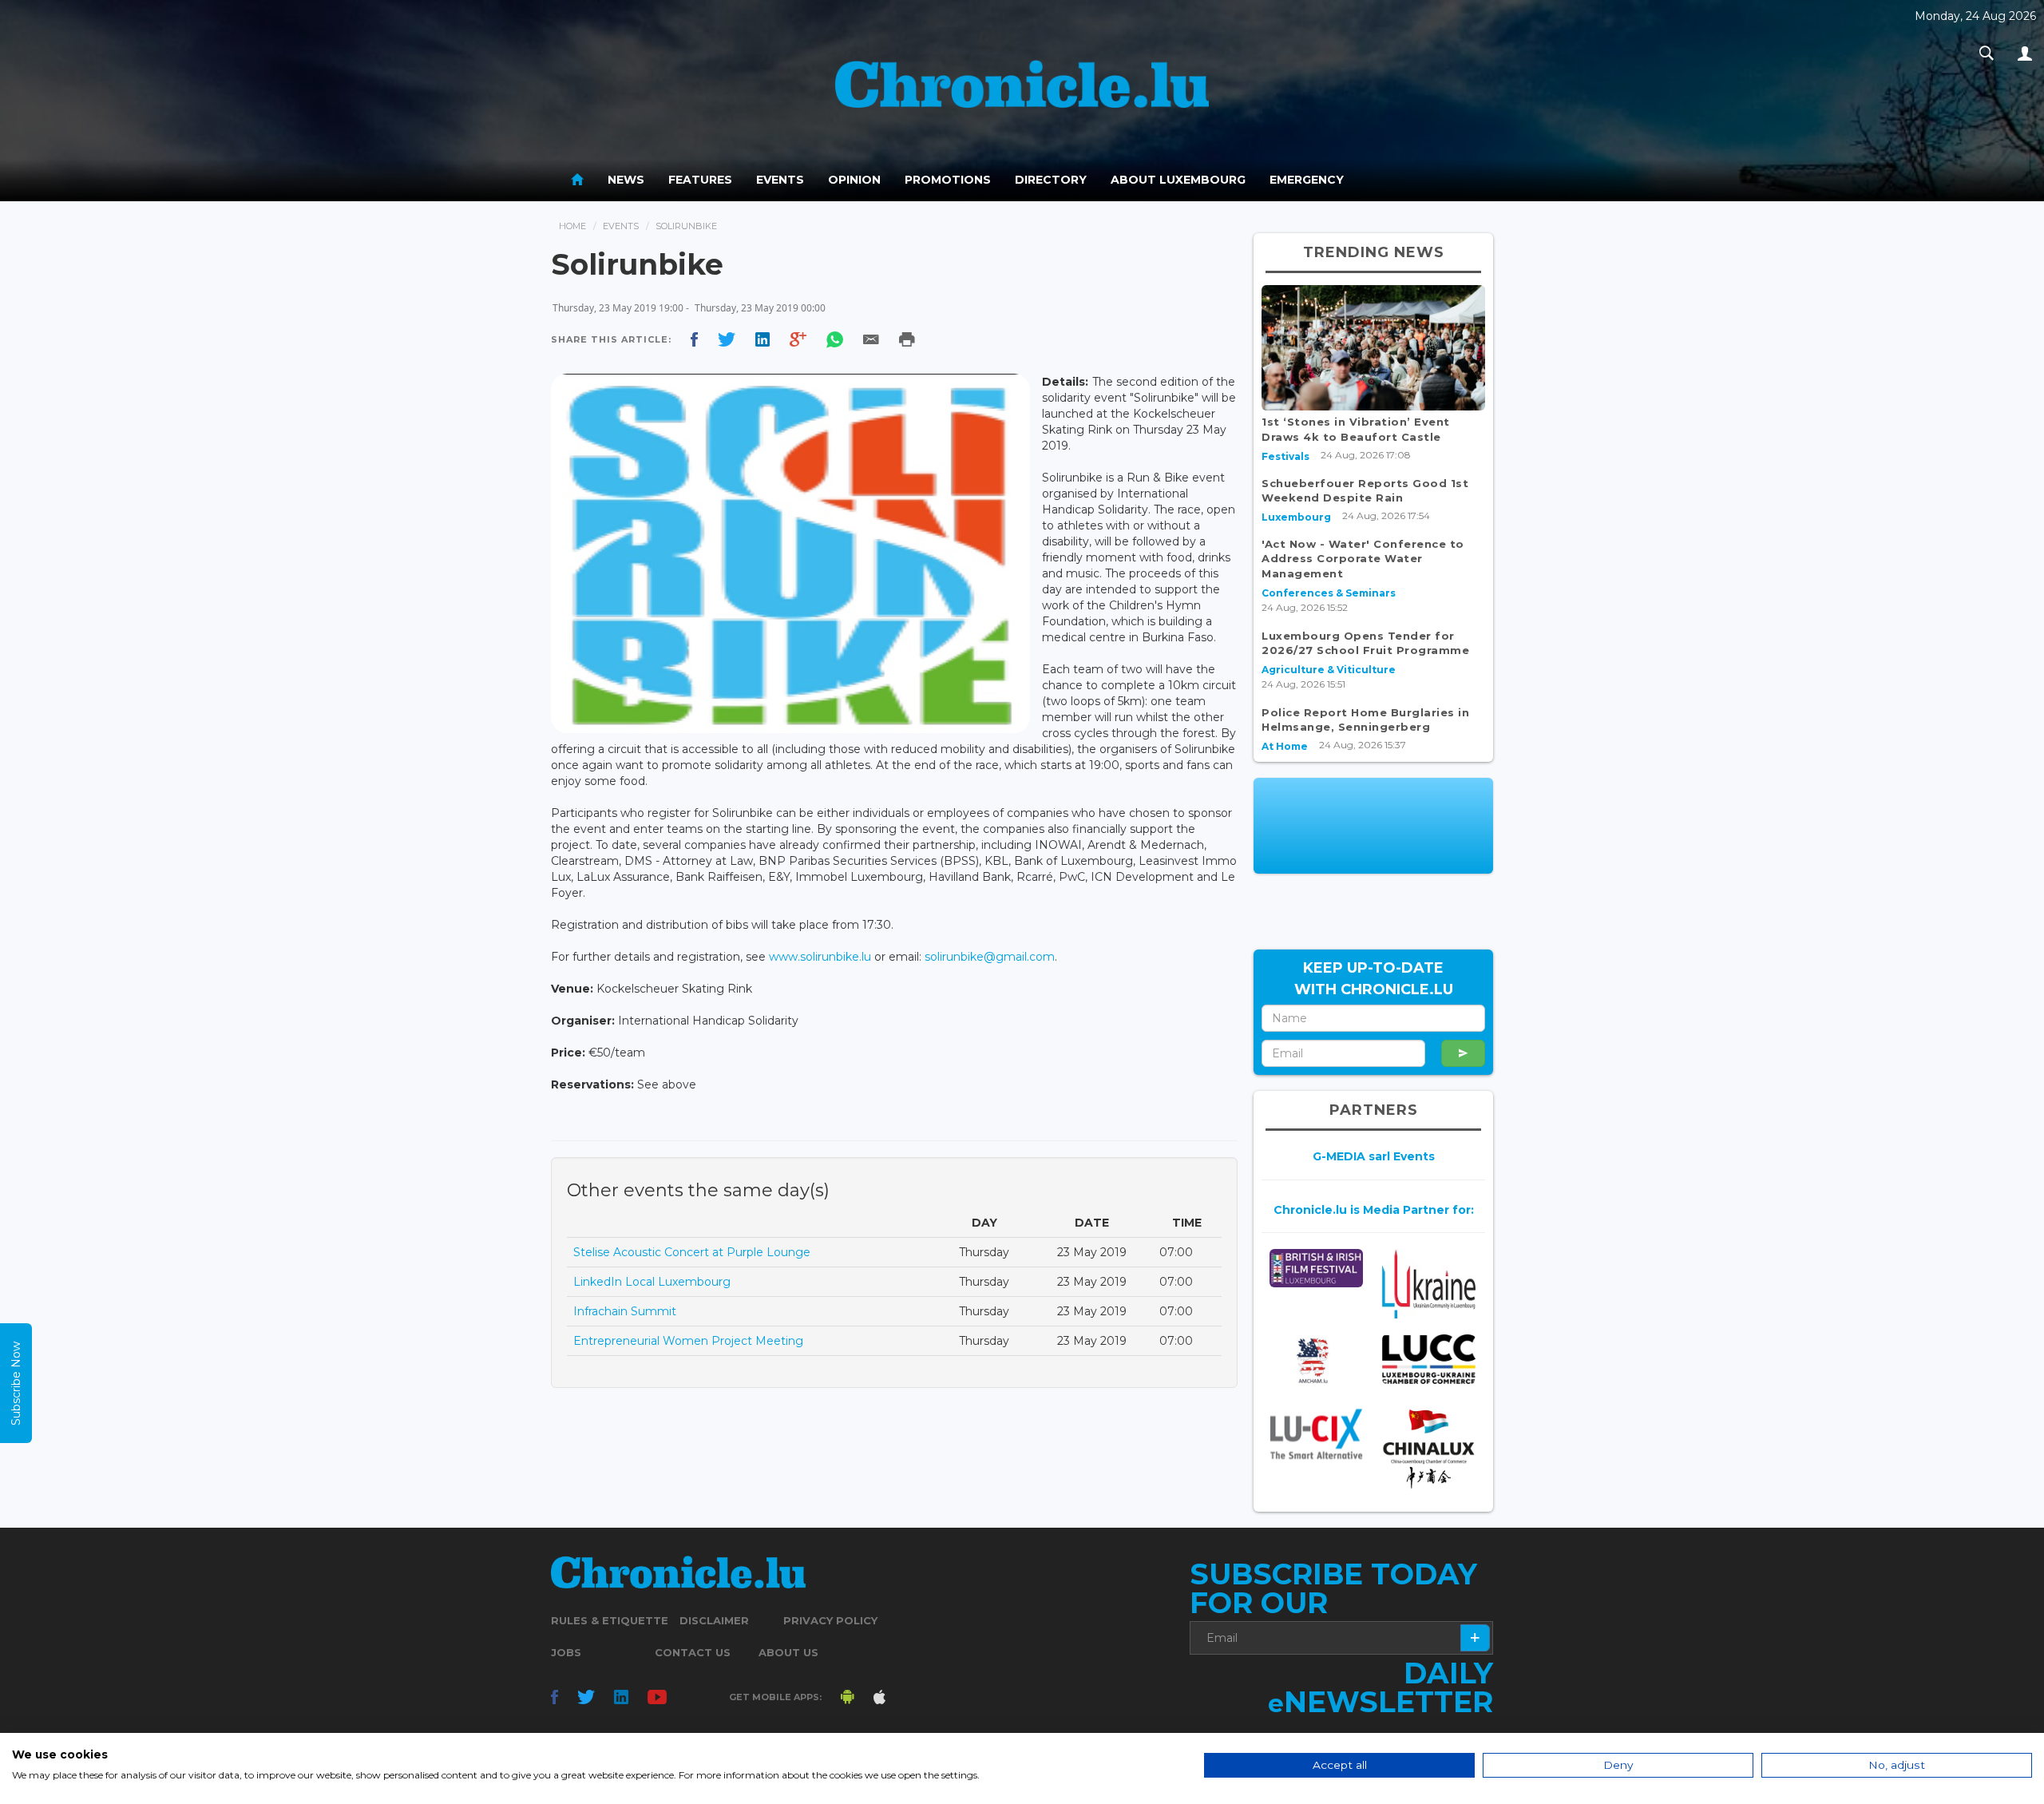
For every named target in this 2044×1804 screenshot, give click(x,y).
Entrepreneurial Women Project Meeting (688, 1341)
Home (572, 226)
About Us (788, 1652)
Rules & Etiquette (610, 1620)
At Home (1285, 746)
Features (700, 180)
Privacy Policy (830, 1620)
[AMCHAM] (1316, 1360)
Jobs (566, 1652)
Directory (1051, 180)
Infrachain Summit (625, 1311)
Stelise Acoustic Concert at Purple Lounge (692, 1252)
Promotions (948, 180)
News (626, 180)
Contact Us (693, 1652)
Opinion (854, 180)
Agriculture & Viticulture (1329, 670)
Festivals (1285, 456)
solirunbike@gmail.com (990, 957)
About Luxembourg (1178, 180)
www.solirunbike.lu (820, 957)
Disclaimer (714, 1620)
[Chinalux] (1429, 1449)
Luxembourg (1296, 517)
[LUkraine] (1429, 1284)
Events (780, 180)
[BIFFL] (1316, 1268)
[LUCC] (1429, 1359)
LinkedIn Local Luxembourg (652, 1282)
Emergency (1307, 180)
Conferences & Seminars (1329, 593)
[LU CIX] (1316, 1434)
